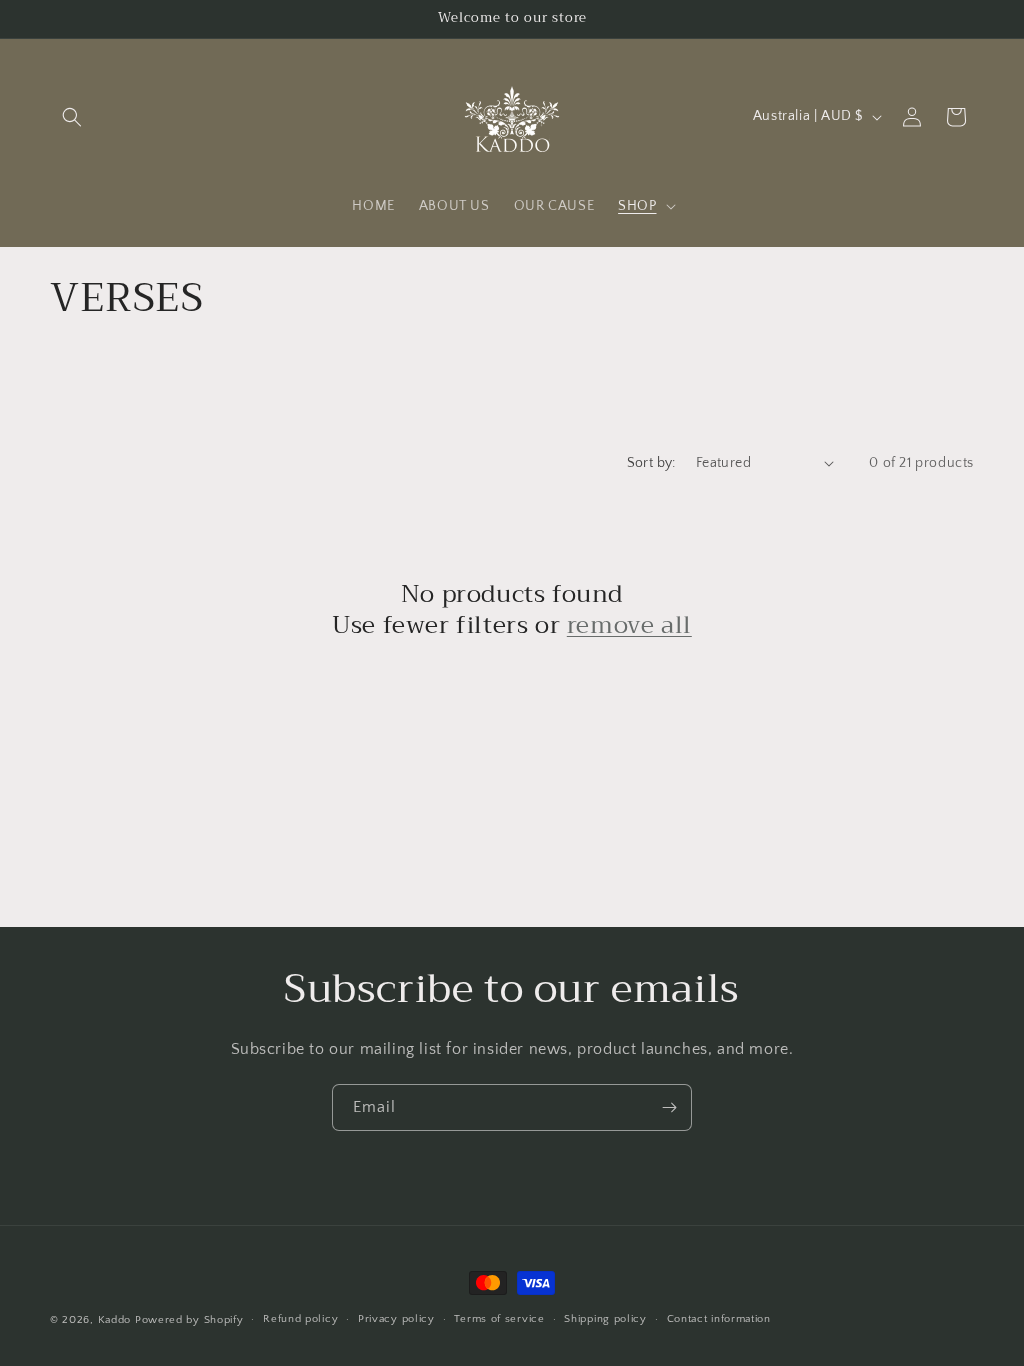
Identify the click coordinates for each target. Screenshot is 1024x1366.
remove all (629, 625)
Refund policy (300, 1319)
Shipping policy (605, 1319)
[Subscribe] (669, 1107)
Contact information (719, 1319)
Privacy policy (396, 1319)
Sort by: (651, 463)
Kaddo (115, 1320)
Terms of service (499, 1319)
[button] (72, 117)
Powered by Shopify (189, 1320)
